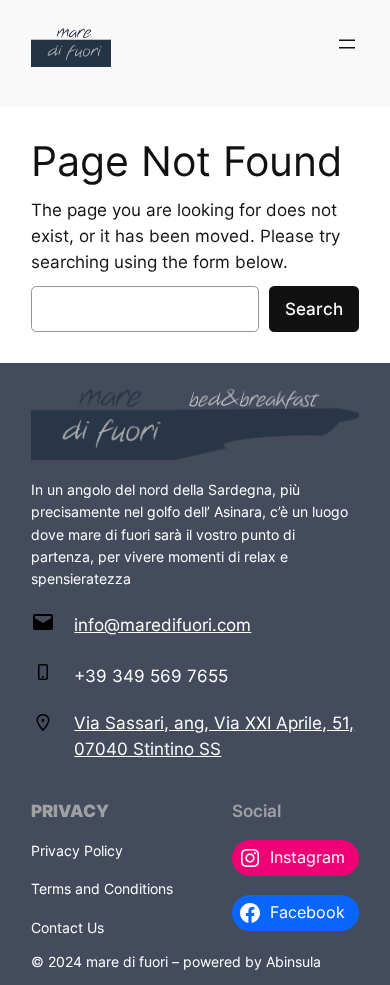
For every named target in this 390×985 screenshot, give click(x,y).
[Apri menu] (347, 44)
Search (314, 309)
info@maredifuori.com (162, 625)
